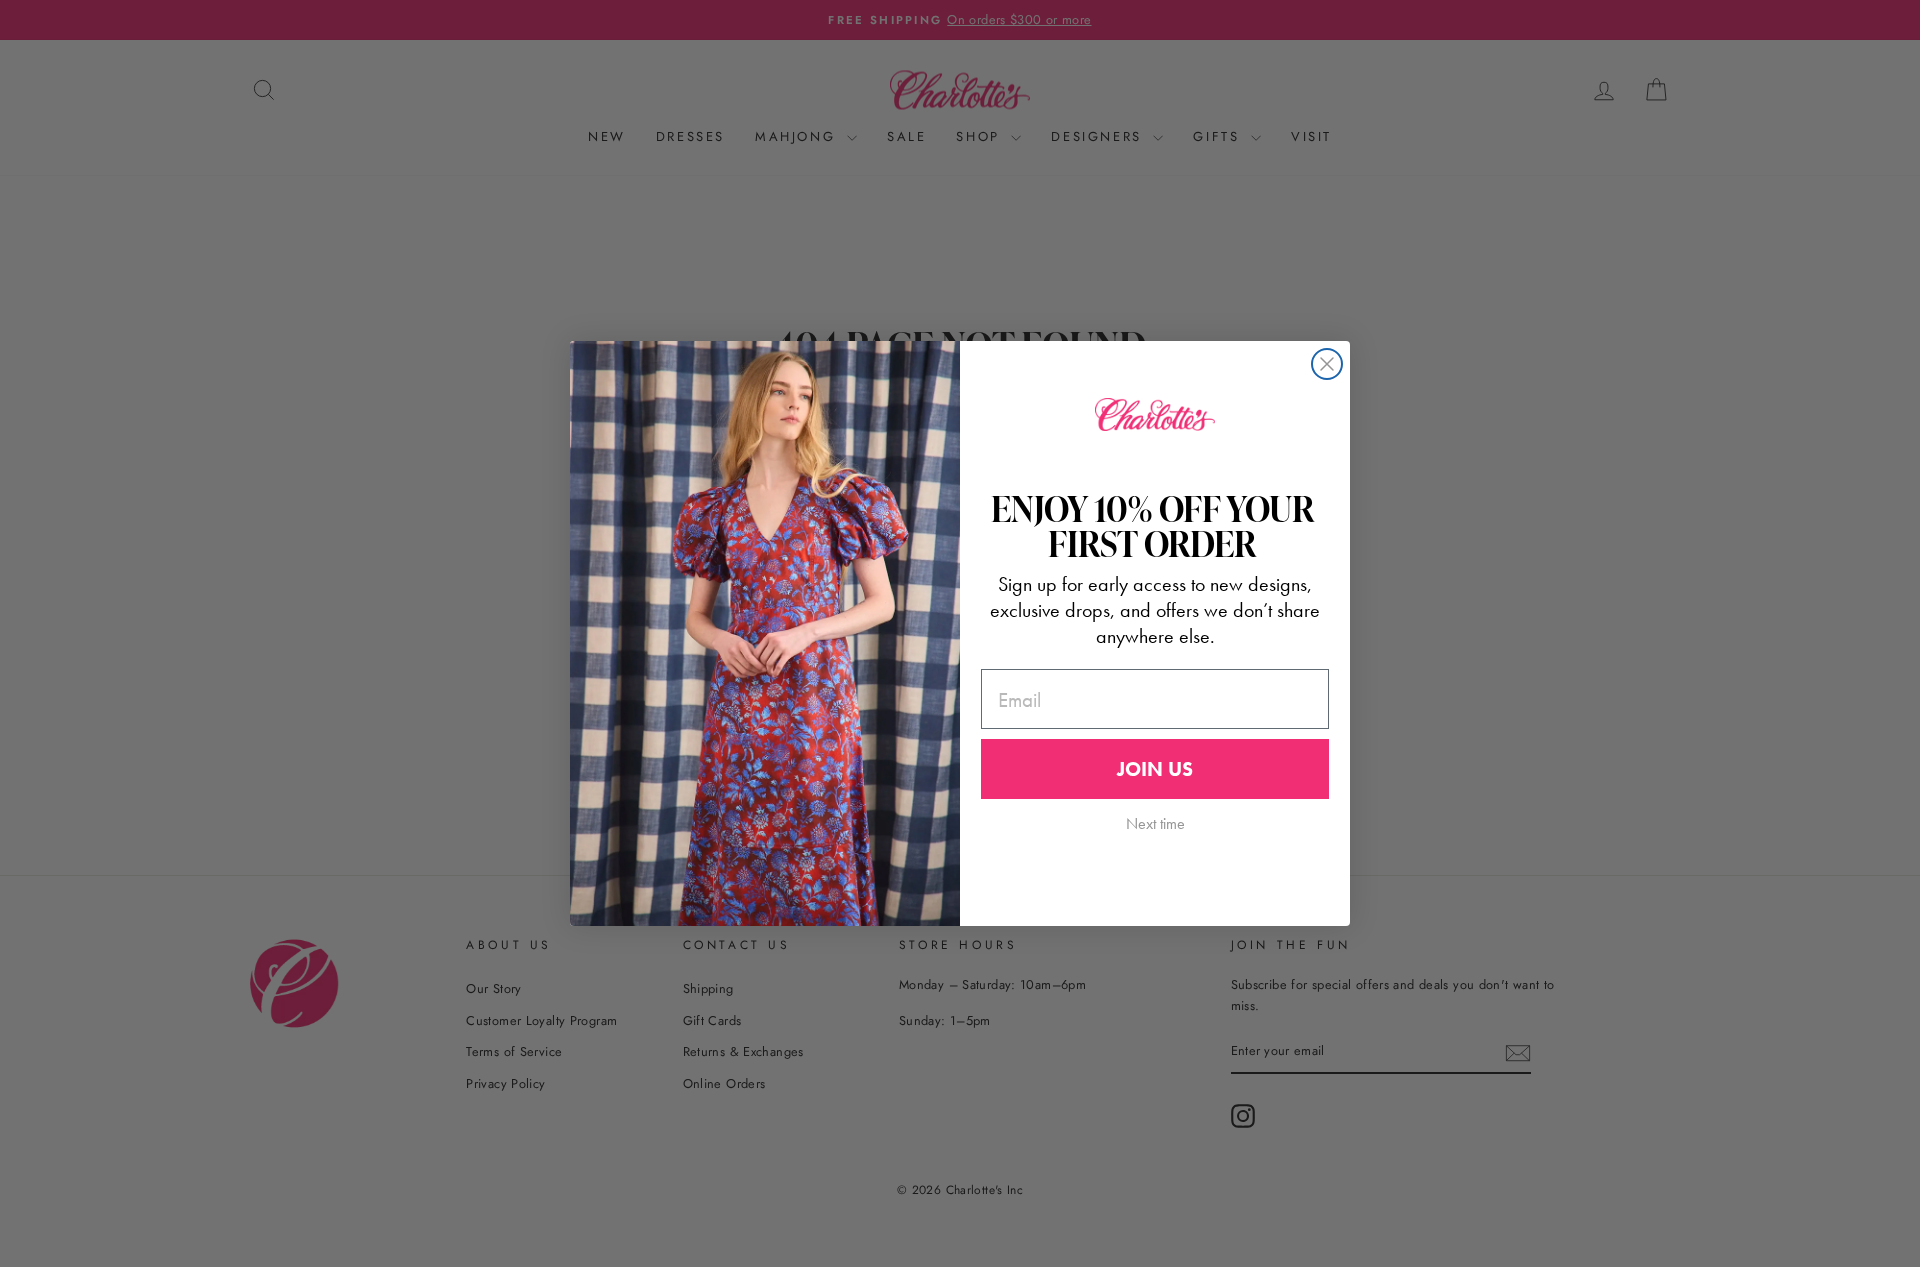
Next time (1155, 823)
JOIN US (1155, 769)
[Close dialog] (1327, 364)
